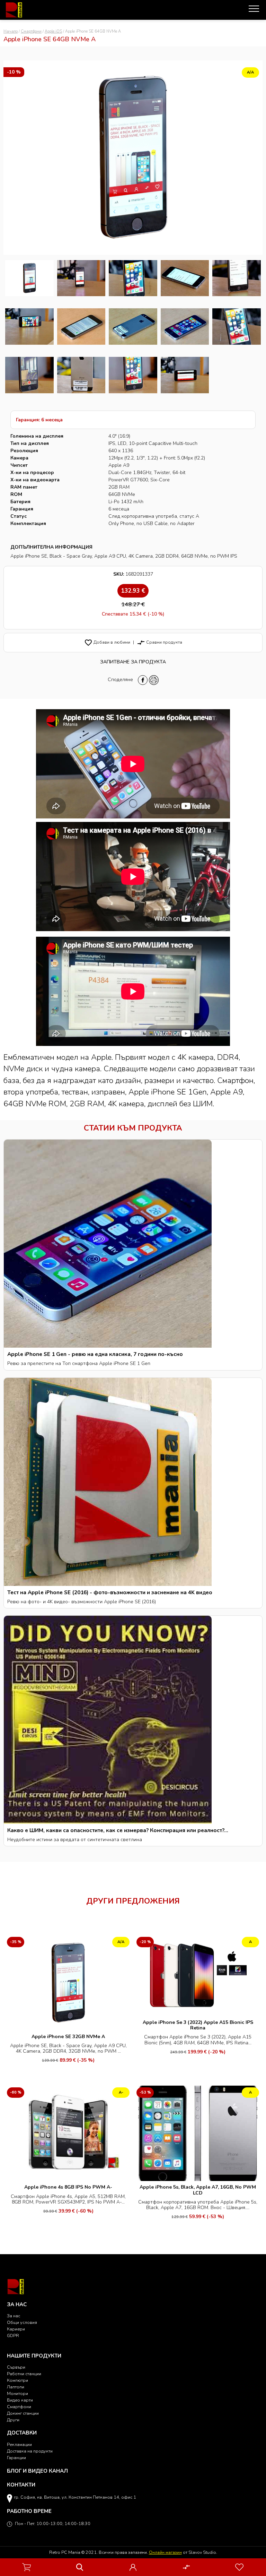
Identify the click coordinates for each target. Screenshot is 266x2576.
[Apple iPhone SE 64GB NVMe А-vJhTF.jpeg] (29, 375)
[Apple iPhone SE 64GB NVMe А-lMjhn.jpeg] (81, 278)
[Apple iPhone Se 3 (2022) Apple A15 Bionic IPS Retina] (198, 1975)
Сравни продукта (159, 642)
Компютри (17, 2380)
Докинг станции (23, 2413)
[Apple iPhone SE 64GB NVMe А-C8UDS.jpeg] (185, 375)
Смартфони (31, 31)
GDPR (13, 2335)
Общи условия (22, 2322)
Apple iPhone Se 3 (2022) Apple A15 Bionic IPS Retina (198, 2025)
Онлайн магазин (165, 2552)
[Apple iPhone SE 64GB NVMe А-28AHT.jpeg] (81, 375)
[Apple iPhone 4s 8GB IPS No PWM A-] (68, 2133)
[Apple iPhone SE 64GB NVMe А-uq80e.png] (29, 278)
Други (13, 2420)
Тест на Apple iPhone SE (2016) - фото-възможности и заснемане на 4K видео (110, 1592)
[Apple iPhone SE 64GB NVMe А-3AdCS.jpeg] (133, 327)
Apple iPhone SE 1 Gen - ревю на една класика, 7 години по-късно (95, 1354)
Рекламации (19, 2444)
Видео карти (20, 2400)
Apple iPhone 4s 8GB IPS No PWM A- (68, 2187)
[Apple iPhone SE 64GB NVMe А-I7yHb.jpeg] (237, 278)
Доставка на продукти (30, 2451)
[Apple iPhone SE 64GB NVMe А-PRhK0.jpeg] (185, 278)
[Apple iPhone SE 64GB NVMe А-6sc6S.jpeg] (133, 278)
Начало (11, 31)
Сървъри (16, 2367)
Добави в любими (107, 642)
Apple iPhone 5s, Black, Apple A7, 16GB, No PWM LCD (198, 2190)
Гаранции (16, 2458)
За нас (14, 2316)
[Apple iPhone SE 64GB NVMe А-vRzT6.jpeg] (237, 327)
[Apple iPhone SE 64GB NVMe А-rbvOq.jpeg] (29, 327)
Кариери (16, 2329)
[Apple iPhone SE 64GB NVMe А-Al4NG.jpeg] (133, 375)
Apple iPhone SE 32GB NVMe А (68, 2037)
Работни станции (24, 2374)
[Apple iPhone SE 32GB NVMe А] (68, 1982)
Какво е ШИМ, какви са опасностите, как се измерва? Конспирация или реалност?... (118, 1830)
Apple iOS (53, 31)
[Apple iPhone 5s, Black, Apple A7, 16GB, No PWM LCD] (198, 2133)
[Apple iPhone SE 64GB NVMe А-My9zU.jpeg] (81, 327)
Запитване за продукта (133, 662)
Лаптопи (16, 2387)
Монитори (17, 2393)
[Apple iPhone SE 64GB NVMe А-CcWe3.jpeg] (185, 327)
